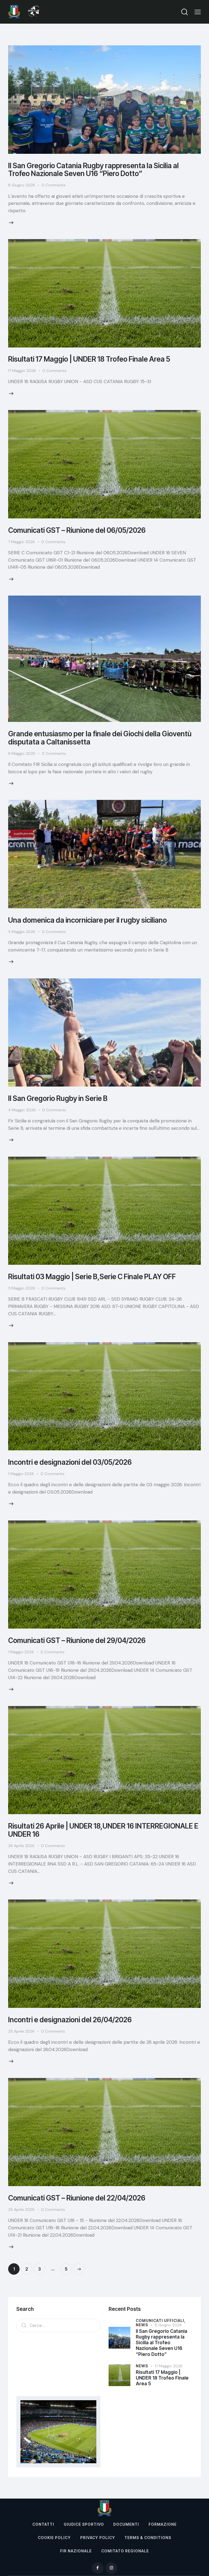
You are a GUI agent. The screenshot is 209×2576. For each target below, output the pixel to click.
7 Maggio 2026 (21, 542)
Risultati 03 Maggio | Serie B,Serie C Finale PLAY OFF (92, 1277)
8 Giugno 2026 (22, 185)
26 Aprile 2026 (21, 1846)
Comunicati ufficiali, (161, 2320)
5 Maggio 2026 (22, 932)
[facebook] (98, 2568)
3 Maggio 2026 (22, 1288)
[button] (198, 12)
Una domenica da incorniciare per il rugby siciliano (87, 920)
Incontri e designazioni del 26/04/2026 (70, 2020)
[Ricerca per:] (58, 2325)
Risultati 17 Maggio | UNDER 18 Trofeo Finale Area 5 (89, 359)
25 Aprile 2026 (21, 2031)
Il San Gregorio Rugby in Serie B (58, 1098)
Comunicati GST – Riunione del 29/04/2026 (77, 1640)
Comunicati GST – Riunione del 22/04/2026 (77, 2198)
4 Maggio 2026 (22, 1110)
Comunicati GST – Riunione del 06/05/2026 (77, 530)
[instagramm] (111, 2568)
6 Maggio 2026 (22, 753)
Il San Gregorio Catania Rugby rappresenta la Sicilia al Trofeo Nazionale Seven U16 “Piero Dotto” (93, 170)
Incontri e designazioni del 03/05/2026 (70, 1462)
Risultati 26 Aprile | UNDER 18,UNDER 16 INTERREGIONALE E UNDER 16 (103, 1830)
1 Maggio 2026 (21, 1474)
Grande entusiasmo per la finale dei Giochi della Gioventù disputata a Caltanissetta (100, 738)
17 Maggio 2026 (22, 371)
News (142, 2325)
